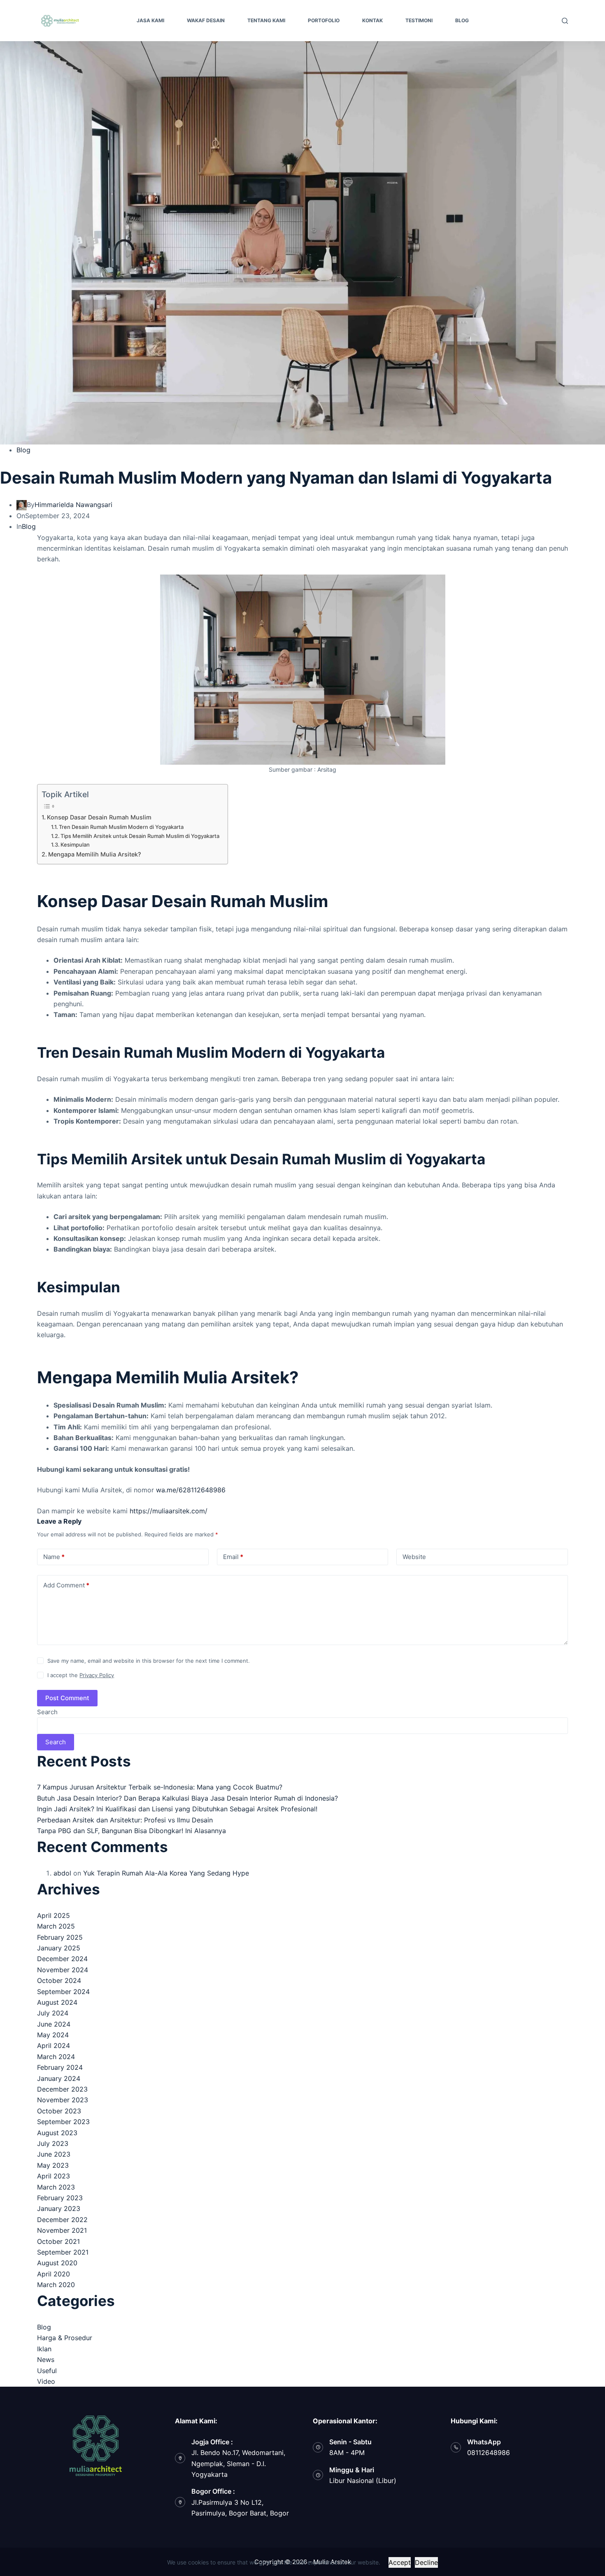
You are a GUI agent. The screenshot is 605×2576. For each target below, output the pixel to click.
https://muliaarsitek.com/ (169, 1511)
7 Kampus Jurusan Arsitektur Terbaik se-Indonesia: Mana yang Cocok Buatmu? (160, 1787)
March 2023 (56, 2187)
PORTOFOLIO (324, 20)
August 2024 (57, 2002)
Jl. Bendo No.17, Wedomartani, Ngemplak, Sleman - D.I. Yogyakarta (238, 2463)
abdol (62, 1873)
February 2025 (60, 1937)
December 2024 (62, 1959)
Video (46, 2381)
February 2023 (60, 2198)
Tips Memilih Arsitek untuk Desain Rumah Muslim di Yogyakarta (140, 836)
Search (47, 1712)
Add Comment (66, 1585)
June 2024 (54, 2024)
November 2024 (63, 1970)
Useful (47, 2371)
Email (233, 1557)
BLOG (462, 20)
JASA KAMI (150, 20)
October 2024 (59, 1980)
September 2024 (63, 1992)
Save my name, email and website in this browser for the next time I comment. (149, 1661)
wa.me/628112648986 (191, 1490)
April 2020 (54, 2274)
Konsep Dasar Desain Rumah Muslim (99, 817)
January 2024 (59, 2078)
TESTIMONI (419, 20)
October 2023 (59, 2111)
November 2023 (63, 2100)
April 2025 (54, 1915)
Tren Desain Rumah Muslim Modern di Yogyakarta (121, 827)
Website (414, 1557)
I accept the (81, 1675)
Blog (23, 450)
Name (54, 1557)
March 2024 (56, 2057)
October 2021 (58, 2241)
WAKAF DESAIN (206, 20)
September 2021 (63, 2252)
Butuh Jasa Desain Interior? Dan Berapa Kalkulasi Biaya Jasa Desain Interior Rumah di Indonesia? (187, 1798)
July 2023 (53, 2143)
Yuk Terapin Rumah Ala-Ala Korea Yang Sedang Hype (166, 1873)
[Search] (565, 21)
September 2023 (63, 2122)
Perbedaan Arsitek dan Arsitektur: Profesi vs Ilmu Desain (125, 1820)
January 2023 (59, 2208)
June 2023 (54, 2154)
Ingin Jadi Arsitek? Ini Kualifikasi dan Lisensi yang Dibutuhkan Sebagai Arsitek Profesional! (177, 1809)
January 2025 (59, 1948)
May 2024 (53, 2035)
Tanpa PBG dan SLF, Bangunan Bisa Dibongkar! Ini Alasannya (131, 1831)
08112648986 (489, 2453)
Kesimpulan (75, 845)
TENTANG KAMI (266, 20)
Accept (400, 2562)
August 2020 (57, 2263)
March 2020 (56, 2285)
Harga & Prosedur (65, 2338)
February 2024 (60, 2067)
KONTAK (372, 20)
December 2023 (62, 2089)
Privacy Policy (97, 1675)
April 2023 (54, 2176)
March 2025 (56, 1926)
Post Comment (67, 1698)
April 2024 (54, 2045)
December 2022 (62, 2220)
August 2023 (57, 2133)
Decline (426, 2562)
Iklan (44, 2349)
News (46, 2360)
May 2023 (53, 2165)
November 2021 (62, 2230)
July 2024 (53, 2013)
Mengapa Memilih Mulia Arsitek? (95, 854)
